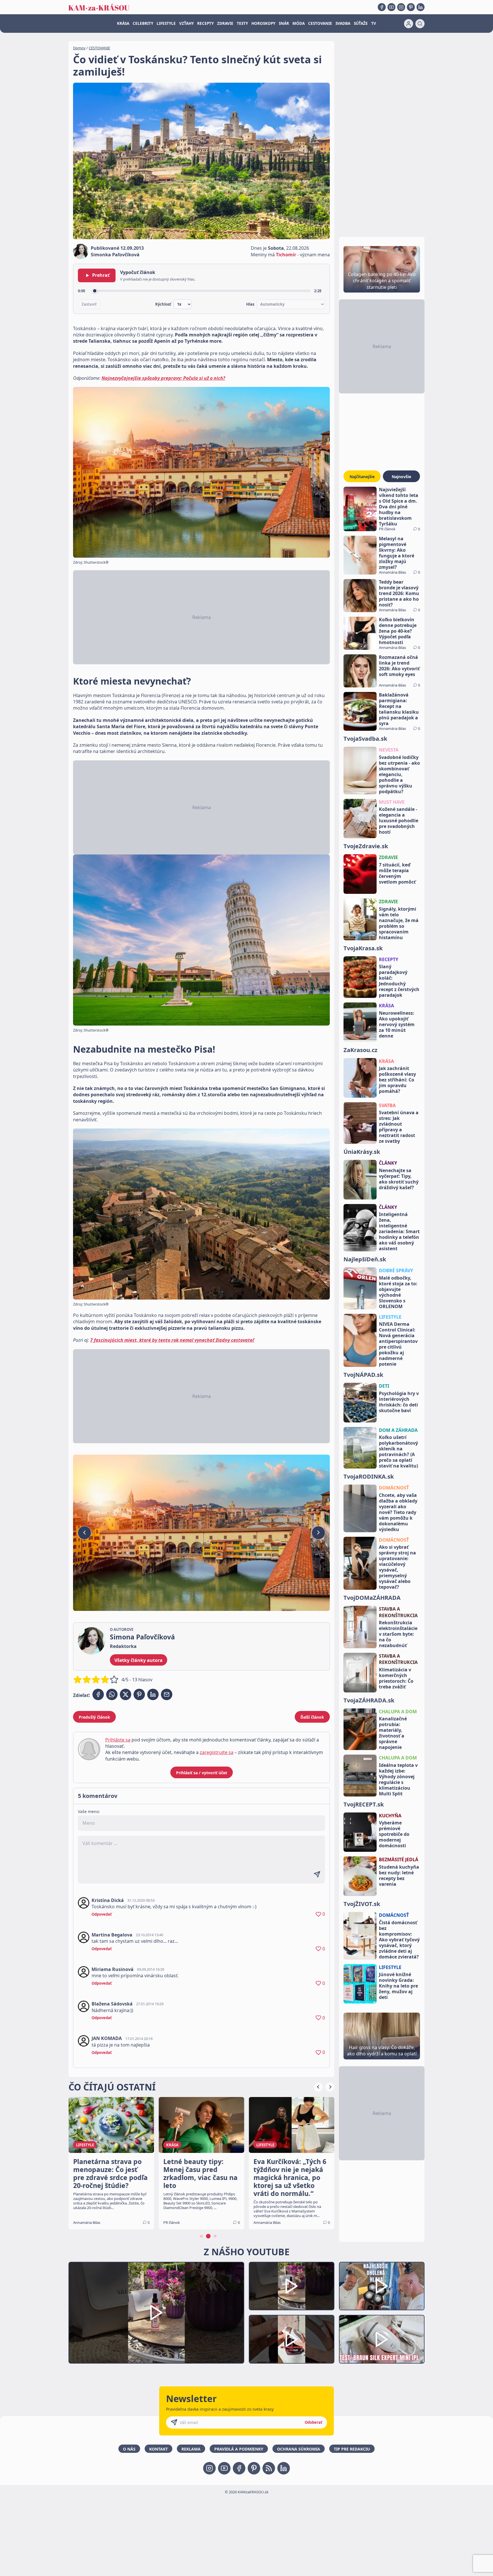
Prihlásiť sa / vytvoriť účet (202, 1773)
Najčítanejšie (362, 477)
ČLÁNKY (388, 1163)
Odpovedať (102, 1914)
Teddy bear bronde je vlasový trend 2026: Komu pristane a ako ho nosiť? (399, 593)
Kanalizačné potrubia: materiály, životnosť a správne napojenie (393, 1733)
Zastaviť (89, 304)
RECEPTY (205, 23)
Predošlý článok (94, 1717)
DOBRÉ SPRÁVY (396, 1270)
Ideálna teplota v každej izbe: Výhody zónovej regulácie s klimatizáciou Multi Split (398, 1779)
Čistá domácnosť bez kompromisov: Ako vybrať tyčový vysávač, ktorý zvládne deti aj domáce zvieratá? (399, 1940)
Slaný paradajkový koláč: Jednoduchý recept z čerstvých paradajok (399, 981)
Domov (79, 48)
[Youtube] (391, 7)
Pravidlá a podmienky (239, 2449)
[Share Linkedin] (153, 1694)
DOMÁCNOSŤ (394, 1488)
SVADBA (343, 23)
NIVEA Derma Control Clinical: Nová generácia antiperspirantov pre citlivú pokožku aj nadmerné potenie (398, 1344)
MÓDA (299, 23)
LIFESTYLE (166, 23)
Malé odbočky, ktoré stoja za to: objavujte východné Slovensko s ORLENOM (398, 1292)
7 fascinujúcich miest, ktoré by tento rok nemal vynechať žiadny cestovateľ (172, 1340)
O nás (129, 2449)
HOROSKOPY (263, 23)
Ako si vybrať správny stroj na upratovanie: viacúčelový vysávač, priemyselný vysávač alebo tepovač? (397, 1567)
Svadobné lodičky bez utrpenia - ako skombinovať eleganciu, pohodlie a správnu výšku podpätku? (399, 774)
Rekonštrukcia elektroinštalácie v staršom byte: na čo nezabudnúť (398, 1634)
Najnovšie (401, 477)
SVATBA (387, 1105)
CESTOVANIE (320, 23)
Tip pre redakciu (352, 2449)
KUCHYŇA (390, 1816)
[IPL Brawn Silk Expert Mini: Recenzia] (382, 2339)
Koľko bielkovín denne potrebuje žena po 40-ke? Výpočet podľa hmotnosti (398, 631)
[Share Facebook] (98, 1694)
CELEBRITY (143, 23)
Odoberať (314, 2422)
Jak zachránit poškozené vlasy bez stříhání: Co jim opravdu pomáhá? (397, 1080)
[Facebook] (382, 7)
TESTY (242, 23)
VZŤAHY (186, 23)
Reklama (191, 2449)
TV (374, 23)
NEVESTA (389, 750)
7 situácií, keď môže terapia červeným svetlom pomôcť (397, 873)
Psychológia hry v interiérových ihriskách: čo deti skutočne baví (399, 1402)
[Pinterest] (411, 7)
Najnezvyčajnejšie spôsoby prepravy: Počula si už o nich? (163, 378)
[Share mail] (167, 1694)
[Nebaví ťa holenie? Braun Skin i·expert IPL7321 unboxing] (292, 2339)
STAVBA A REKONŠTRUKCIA (398, 1612)
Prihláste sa (118, 1740)
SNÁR (284, 23)
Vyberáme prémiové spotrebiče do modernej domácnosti (394, 1834)
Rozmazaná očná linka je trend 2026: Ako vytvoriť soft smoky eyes (399, 666)
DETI (384, 1386)
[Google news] (269, 2468)
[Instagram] (401, 7)
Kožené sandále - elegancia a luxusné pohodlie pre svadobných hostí (399, 821)
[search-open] (420, 24)
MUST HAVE (392, 802)
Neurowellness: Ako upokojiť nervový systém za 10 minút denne (397, 1024)
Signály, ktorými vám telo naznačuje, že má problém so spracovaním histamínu (399, 923)
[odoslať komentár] (317, 1874)
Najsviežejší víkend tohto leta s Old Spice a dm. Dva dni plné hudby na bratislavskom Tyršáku (399, 507)
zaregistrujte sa (217, 1752)
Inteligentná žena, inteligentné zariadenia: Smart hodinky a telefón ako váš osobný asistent (399, 1231)
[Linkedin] (421, 7)
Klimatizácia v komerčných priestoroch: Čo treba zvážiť (396, 1678)
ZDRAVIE (225, 23)
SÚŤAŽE (361, 23)
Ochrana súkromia (299, 2449)
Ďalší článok (312, 1717)
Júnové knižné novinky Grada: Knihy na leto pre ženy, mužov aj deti (398, 1986)
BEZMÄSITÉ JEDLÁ (399, 1860)
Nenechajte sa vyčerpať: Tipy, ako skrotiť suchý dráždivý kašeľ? (399, 1179)
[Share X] (126, 1694)
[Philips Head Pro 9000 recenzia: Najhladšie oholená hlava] (382, 2286)
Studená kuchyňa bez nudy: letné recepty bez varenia (399, 1875)
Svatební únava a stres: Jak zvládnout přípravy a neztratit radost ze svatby (399, 1127)
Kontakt (158, 2449)
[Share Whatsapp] (112, 1694)
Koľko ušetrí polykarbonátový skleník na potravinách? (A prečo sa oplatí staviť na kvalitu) (398, 1452)
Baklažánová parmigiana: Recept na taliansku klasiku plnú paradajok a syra (399, 709)
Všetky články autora (139, 1660)
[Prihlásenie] (409, 24)
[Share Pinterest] (139, 1694)
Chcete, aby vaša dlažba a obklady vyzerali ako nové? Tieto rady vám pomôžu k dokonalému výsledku (398, 1512)
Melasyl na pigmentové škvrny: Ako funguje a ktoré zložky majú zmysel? (397, 553)
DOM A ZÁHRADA (398, 1430)
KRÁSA (123, 23)
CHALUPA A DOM (398, 1712)
